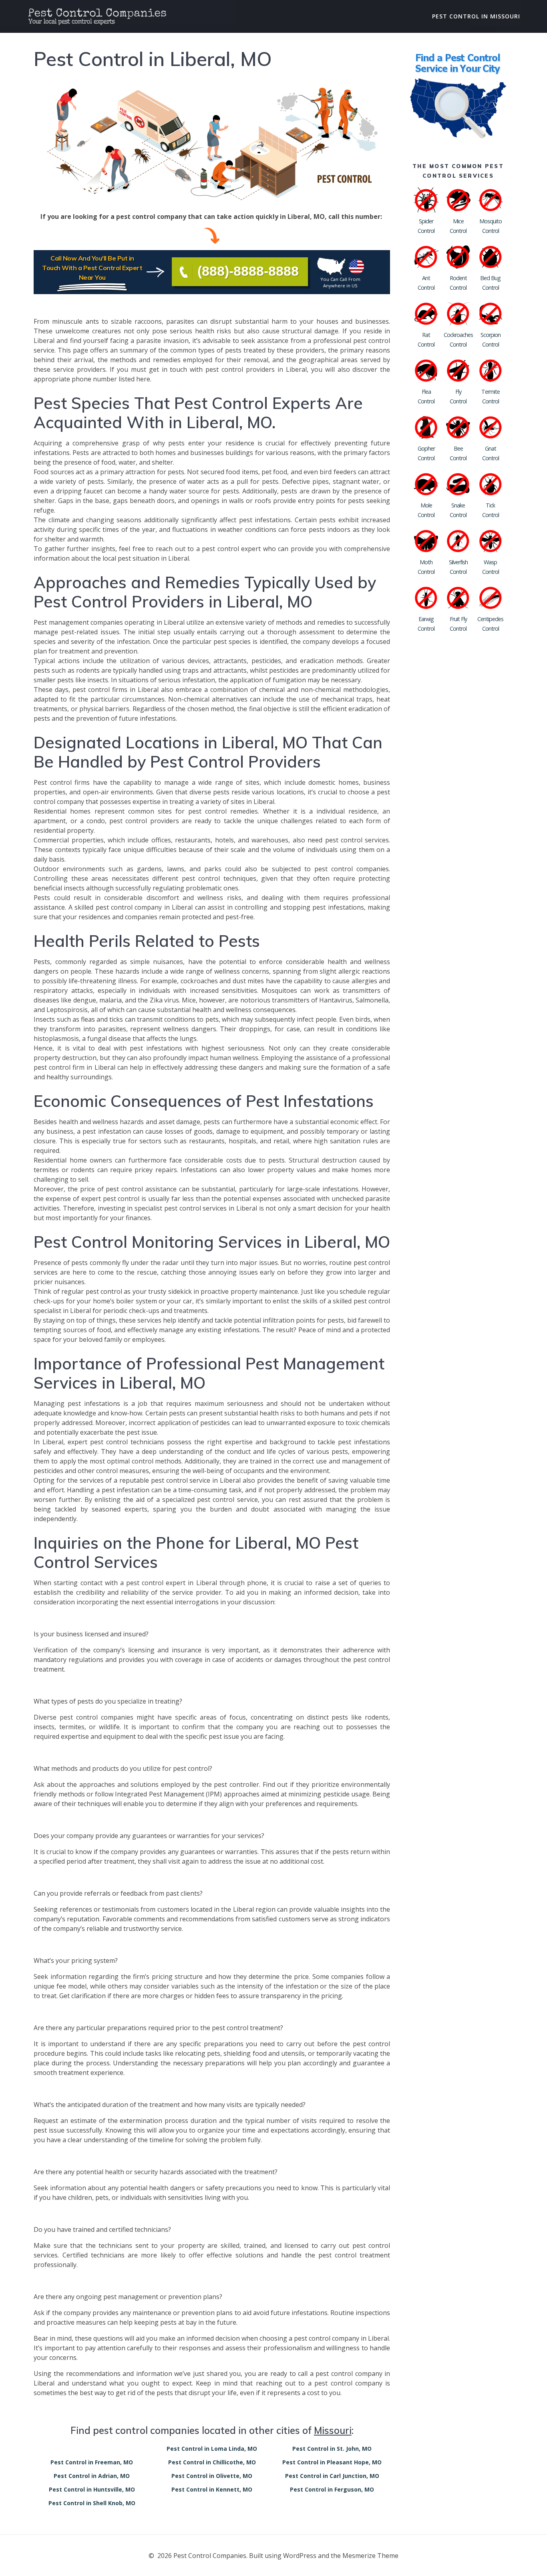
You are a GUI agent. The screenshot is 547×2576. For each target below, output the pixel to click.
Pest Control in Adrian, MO (92, 2476)
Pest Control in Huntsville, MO (92, 2489)
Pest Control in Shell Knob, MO (92, 2503)
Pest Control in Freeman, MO (92, 2462)
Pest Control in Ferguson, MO (332, 2489)
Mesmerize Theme (370, 2556)
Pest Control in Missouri (476, 16)
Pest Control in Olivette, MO (212, 2476)
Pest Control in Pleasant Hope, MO (332, 2462)
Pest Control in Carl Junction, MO (332, 2476)
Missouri (333, 2430)
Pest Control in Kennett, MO (212, 2489)
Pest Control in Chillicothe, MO (212, 2462)
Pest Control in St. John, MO (332, 2449)
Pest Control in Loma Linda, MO (212, 2449)
